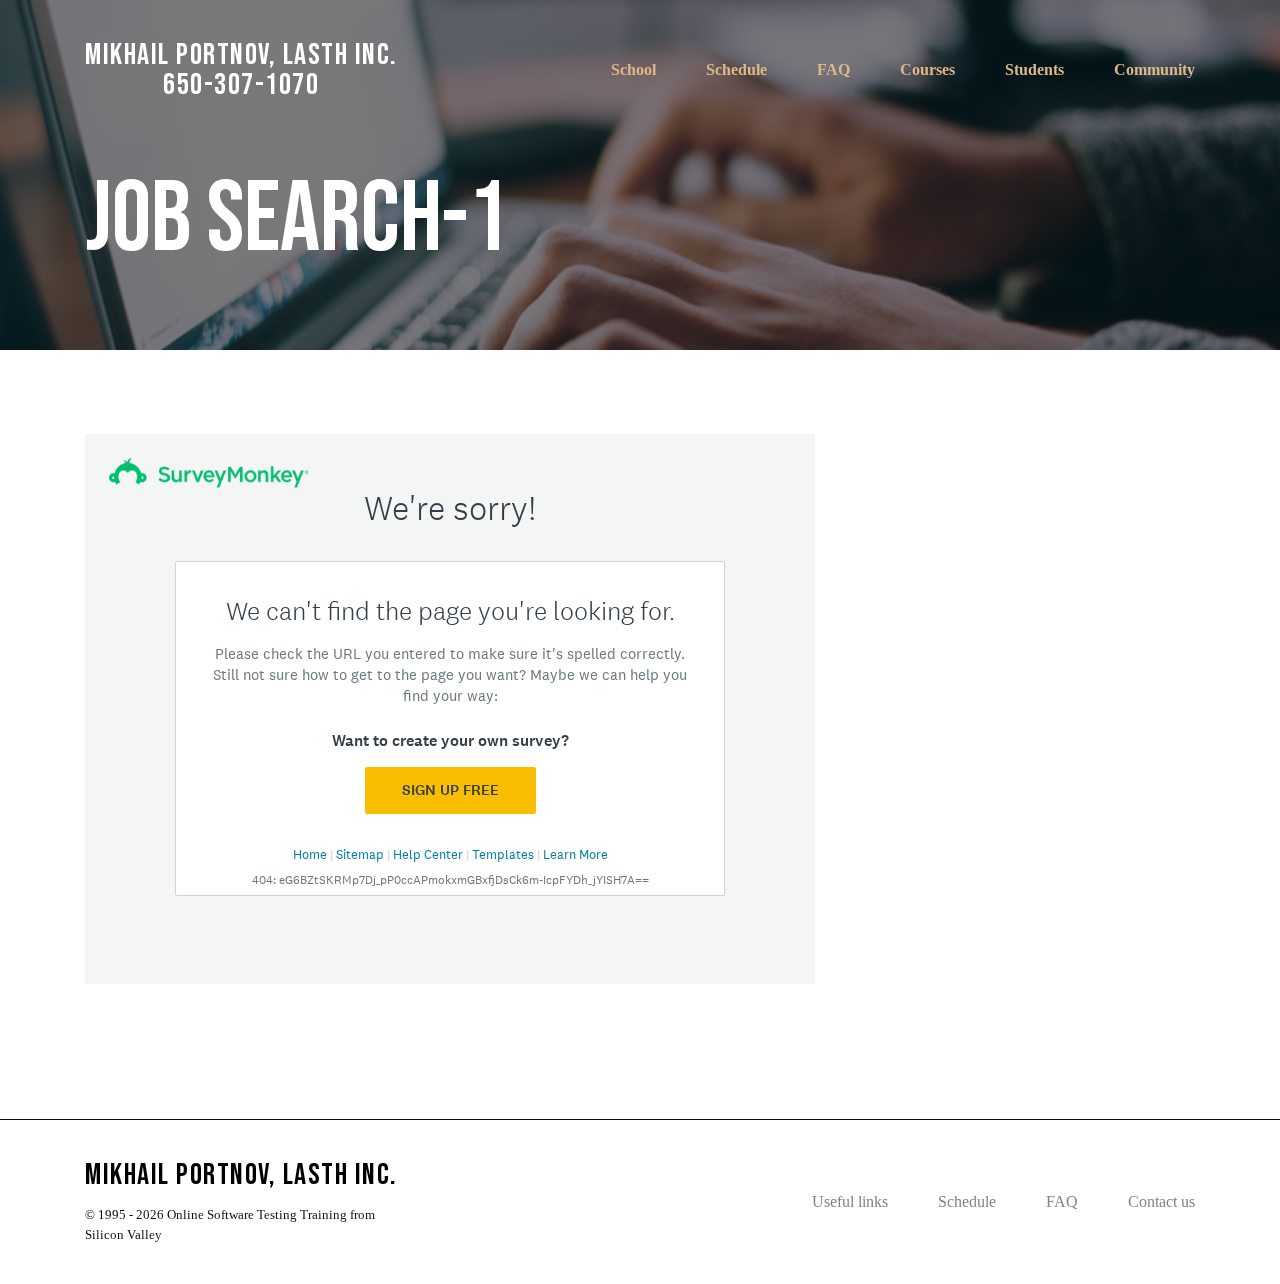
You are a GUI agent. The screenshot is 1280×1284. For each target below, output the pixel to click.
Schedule (736, 69)
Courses (927, 69)
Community (1154, 69)
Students (1034, 69)
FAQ (833, 69)
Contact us (1161, 1201)
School (633, 69)
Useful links (850, 1201)
